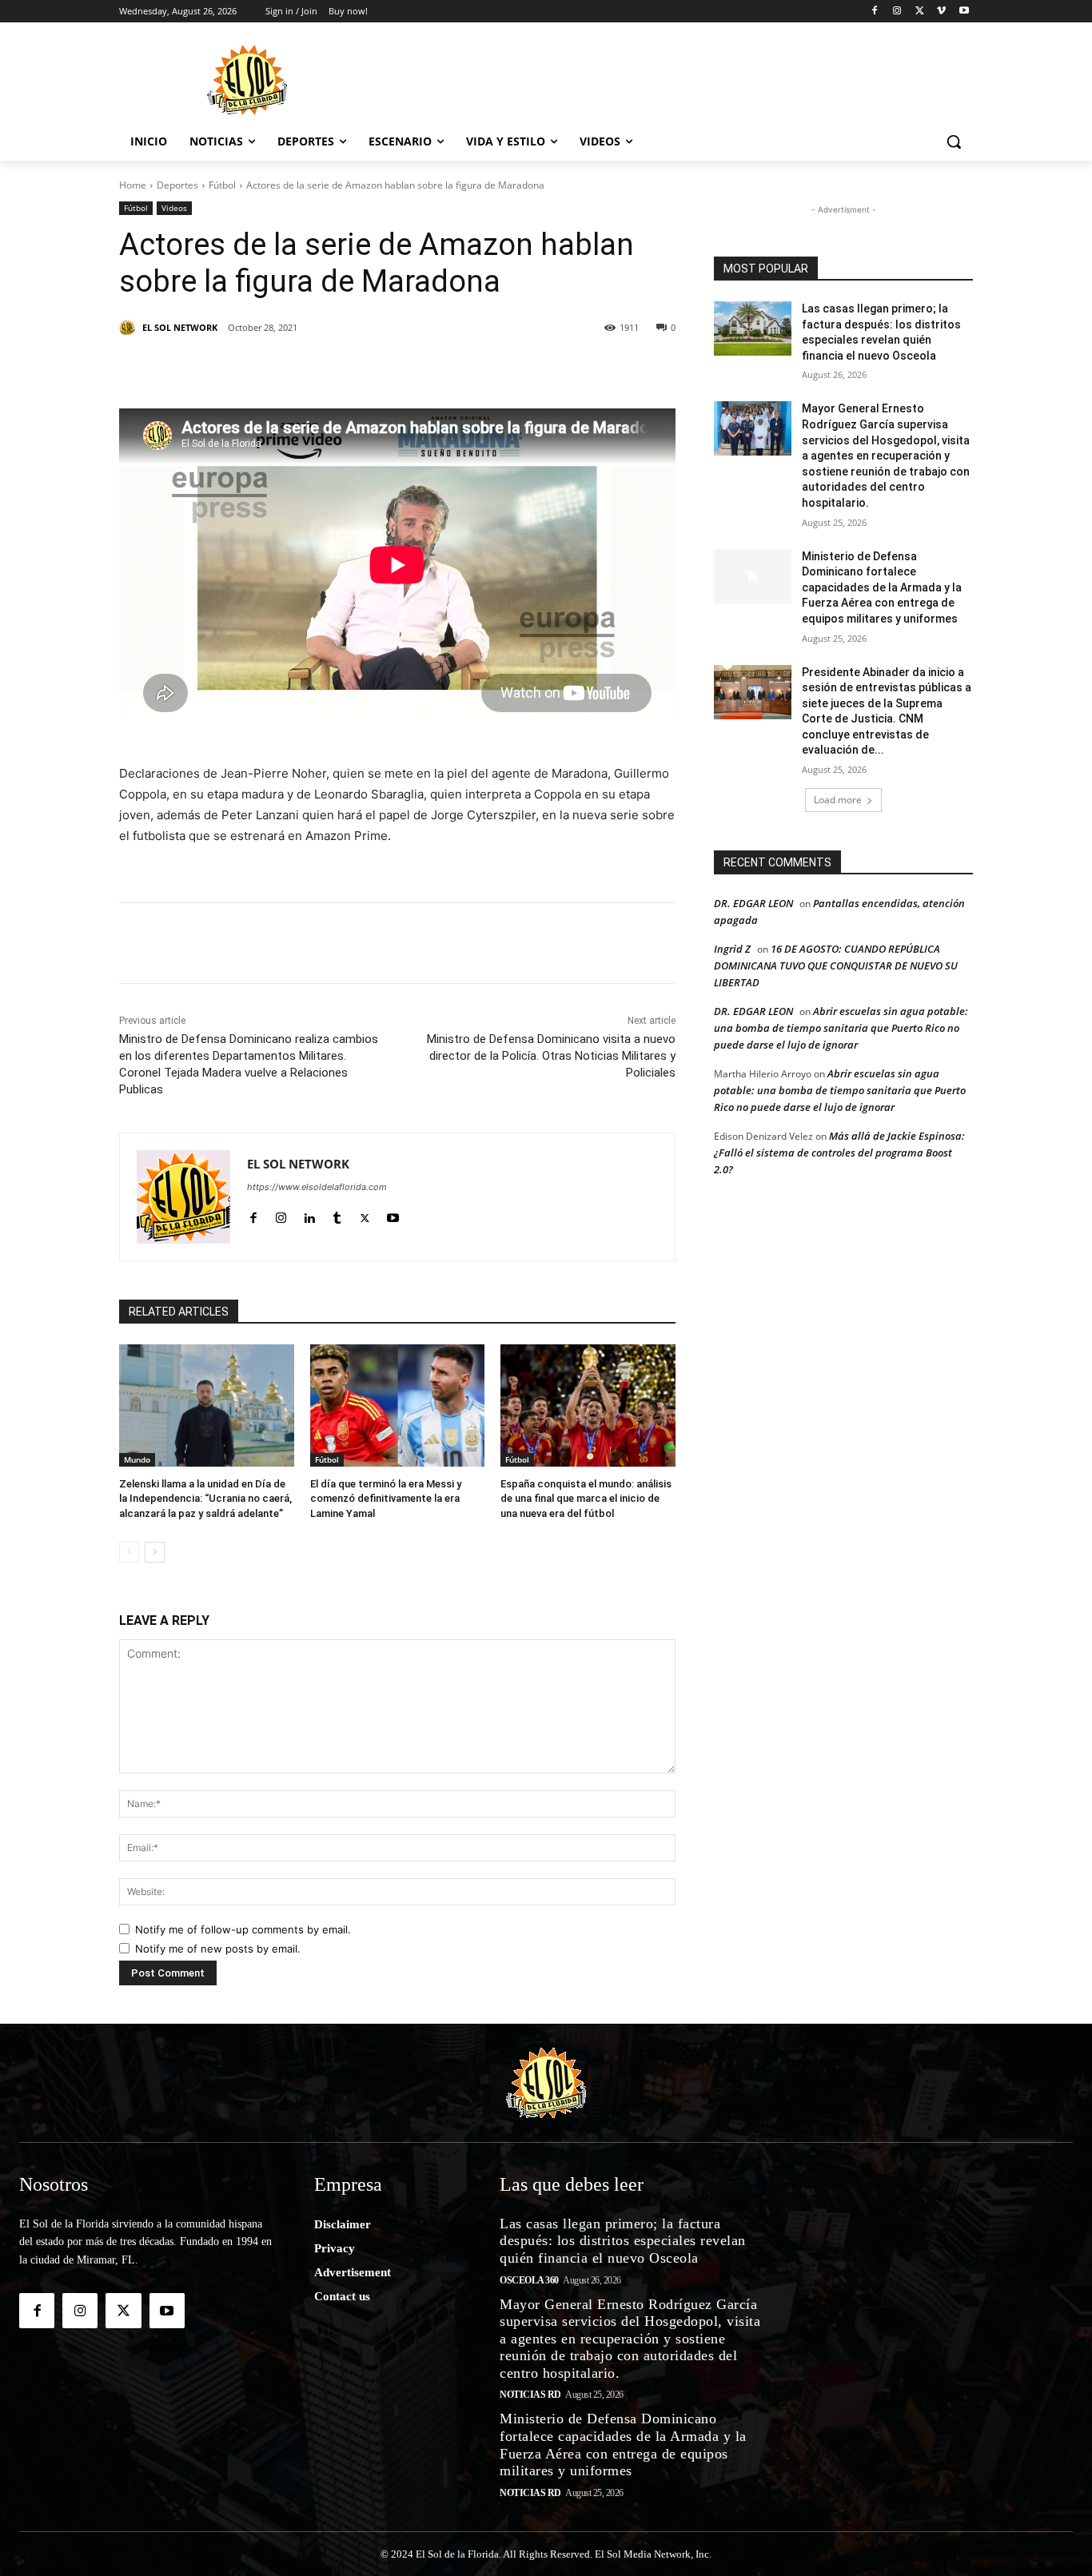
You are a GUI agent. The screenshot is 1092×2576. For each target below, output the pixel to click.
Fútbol (222, 185)
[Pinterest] (303, 368)
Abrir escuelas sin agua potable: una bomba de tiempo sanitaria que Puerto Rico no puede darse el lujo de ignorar (841, 1028)
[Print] (560, 368)
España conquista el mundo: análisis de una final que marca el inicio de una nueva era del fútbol (586, 1498)
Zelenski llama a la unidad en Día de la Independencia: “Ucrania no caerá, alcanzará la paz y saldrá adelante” (205, 1498)
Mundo (137, 1459)
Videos (174, 208)
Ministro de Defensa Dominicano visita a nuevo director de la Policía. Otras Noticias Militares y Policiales (551, 1056)
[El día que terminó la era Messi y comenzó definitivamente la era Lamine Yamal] (398, 1405)
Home (133, 185)
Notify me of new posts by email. (218, 1949)
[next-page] (155, 1552)
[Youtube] (964, 12)
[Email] (487, 368)
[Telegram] (450, 368)
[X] (920, 12)
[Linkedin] (340, 368)
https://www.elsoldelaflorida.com (317, 1187)
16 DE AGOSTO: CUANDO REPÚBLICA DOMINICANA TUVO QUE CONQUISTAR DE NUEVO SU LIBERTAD (836, 966)
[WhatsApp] (413, 368)
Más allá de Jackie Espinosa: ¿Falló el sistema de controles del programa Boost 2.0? (839, 1153)
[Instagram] (897, 12)
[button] (954, 141)
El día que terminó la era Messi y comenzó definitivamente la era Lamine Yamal (386, 1498)
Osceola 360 (529, 2280)
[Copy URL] (524, 368)
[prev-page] (129, 1552)
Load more (838, 800)
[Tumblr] (377, 368)
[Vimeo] (941, 12)
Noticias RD (530, 2395)
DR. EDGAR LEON (753, 903)
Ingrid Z (732, 949)
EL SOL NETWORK (180, 327)
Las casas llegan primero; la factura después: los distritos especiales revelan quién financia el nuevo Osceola (623, 2241)
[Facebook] (875, 12)
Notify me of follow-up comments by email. (243, 1929)
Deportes (177, 185)
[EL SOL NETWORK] (130, 328)
